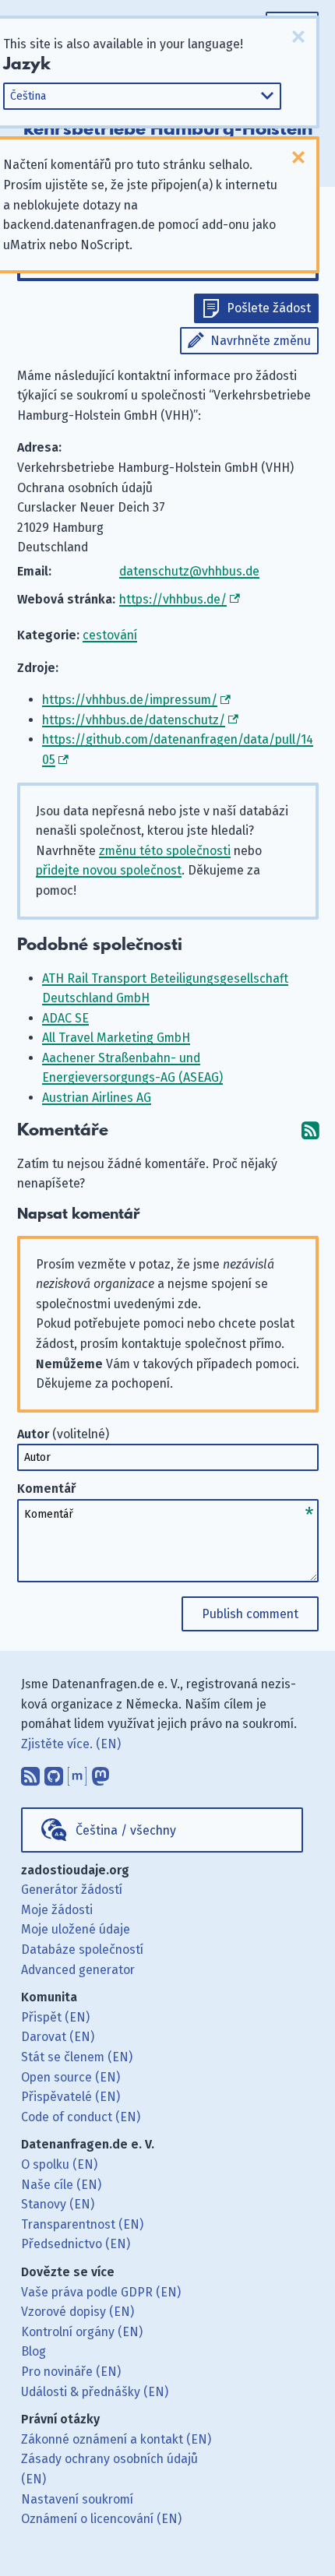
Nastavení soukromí (77, 2499)
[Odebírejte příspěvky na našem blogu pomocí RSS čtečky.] (30, 1773)
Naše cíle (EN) (61, 2185)
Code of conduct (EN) (81, 2117)
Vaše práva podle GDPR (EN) (101, 2292)
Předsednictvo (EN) (76, 2244)
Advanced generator (78, 1970)
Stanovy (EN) (58, 2204)
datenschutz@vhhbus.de (189, 571)
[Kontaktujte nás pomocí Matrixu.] (77, 1773)
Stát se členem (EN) (77, 2057)
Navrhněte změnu (261, 341)
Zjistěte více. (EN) (71, 1744)
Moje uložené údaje (76, 1929)
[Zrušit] (298, 37)
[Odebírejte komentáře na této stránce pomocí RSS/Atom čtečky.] (310, 1130)
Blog (33, 2351)
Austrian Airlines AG (97, 1098)
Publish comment (250, 1614)
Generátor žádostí (72, 1890)
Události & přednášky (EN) (95, 2392)
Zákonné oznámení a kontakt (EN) (116, 2439)
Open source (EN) (71, 2077)
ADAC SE (65, 1018)
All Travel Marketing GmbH (116, 1038)
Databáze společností (82, 1950)
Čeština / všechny (126, 1830)
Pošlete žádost (269, 308)
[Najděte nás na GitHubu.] (54, 1773)
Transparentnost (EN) (82, 2224)
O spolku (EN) (59, 2164)
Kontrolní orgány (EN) (82, 2332)
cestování (110, 635)
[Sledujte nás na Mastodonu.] (100, 1773)
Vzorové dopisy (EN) (78, 2312)
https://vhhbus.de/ (173, 599)
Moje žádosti (57, 1910)
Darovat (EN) (58, 2037)
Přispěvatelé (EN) (71, 2097)
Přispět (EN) (55, 2017)
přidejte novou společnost (109, 870)
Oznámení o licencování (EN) (101, 2519)
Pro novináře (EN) (71, 2372)
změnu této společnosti (165, 851)
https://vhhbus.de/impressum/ (130, 700)
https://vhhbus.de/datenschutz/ (134, 720)
